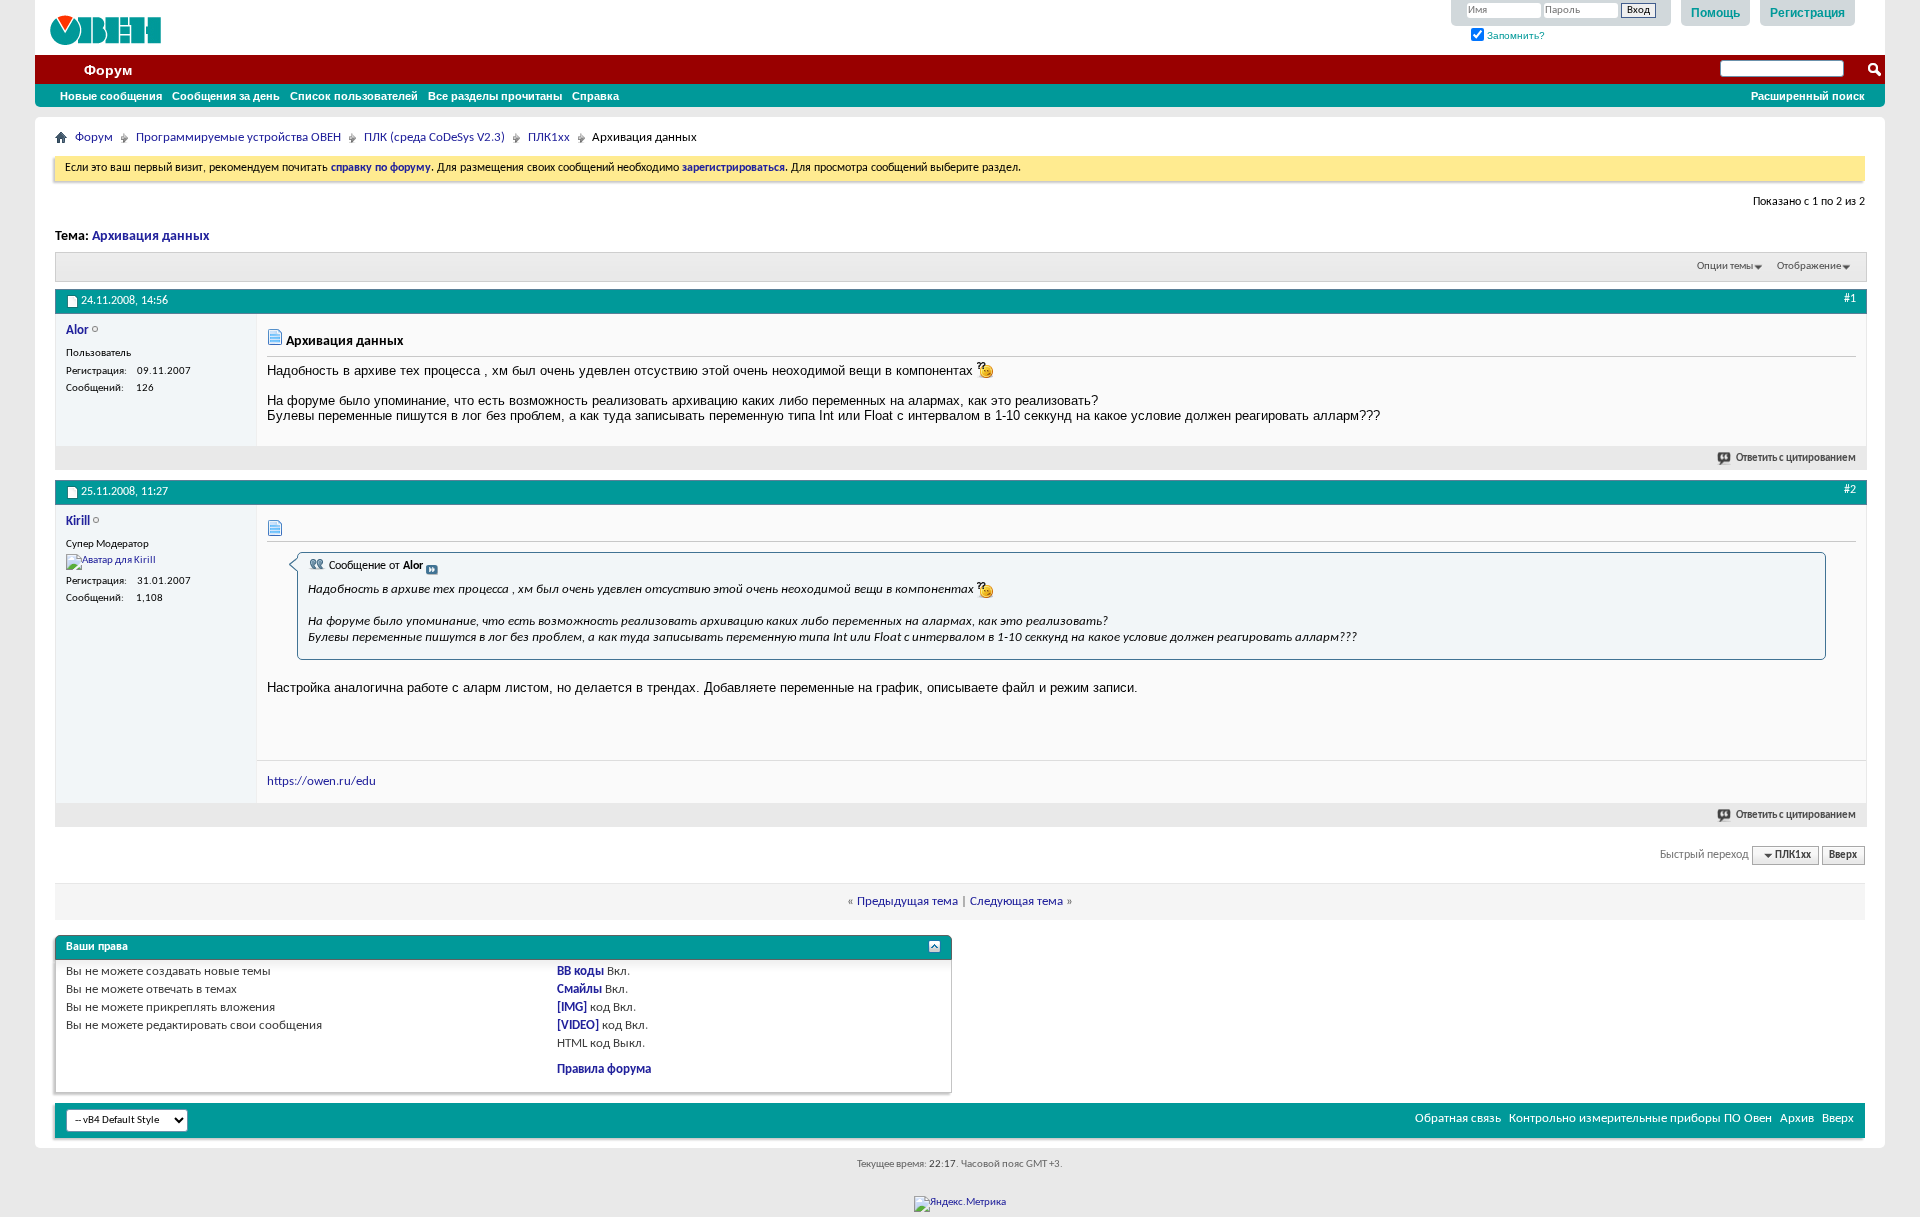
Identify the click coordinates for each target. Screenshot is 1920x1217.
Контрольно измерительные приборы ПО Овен (1640, 1118)
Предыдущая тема (907, 901)
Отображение (1809, 266)
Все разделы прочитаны (495, 96)
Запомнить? (1514, 35)
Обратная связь (1458, 1118)
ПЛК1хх (549, 137)
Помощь (1715, 13)
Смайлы (579, 989)
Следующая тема (1016, 901)
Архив (1797, 1118)
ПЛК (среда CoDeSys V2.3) (434, 137)
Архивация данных (150, 236)
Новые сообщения (111, 96)
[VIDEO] (578, 1025)
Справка (595, 96)
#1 (1850, 299)
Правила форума (604, 1069)
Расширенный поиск (1808, 96)
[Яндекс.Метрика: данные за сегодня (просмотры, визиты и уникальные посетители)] (960, 1204)
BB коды (580, 971)
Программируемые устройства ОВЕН (238, 137)
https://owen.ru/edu (321, 781)
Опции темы (1725, 266)
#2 (1850, 490)
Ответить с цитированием (1796, 458)
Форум (108, 70)
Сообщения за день (226, 96)
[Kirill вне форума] (111, 562)
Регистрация (1807, 13)
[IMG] (572, 1007)
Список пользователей (354, 96)
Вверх (1843, 855)
